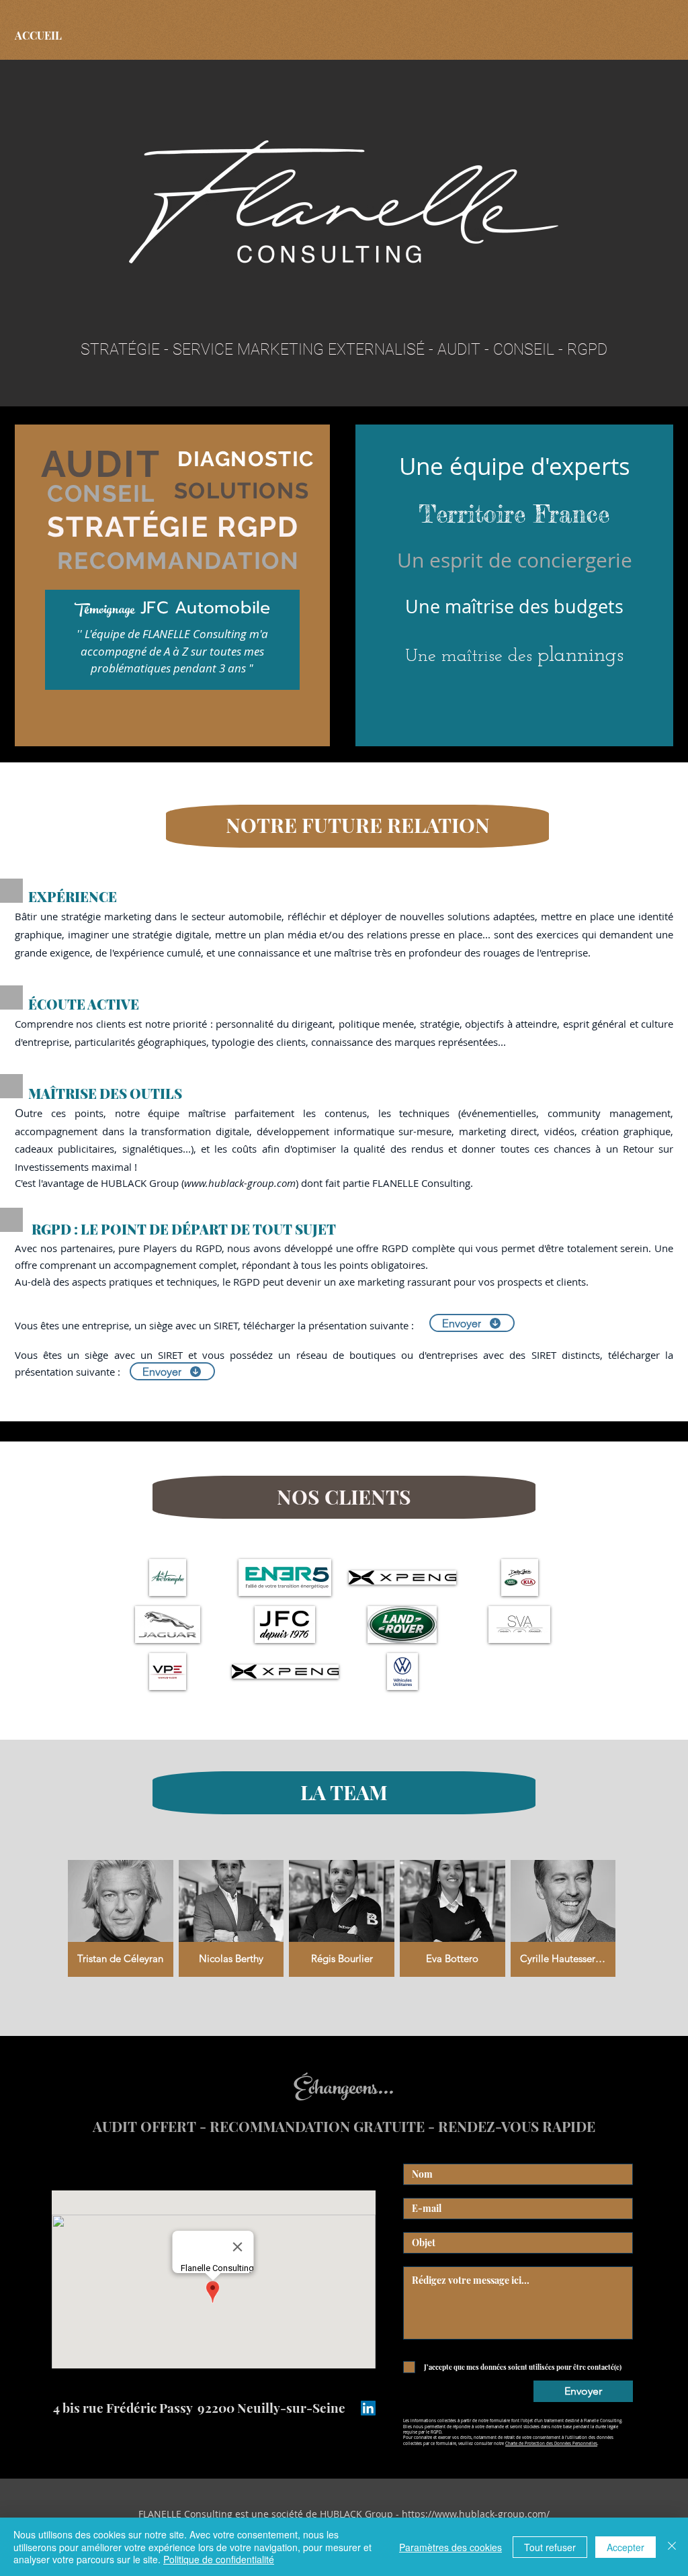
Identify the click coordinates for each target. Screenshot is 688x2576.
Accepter (626, 2547)
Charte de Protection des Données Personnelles (551, 2444)
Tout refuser (550, 2547)
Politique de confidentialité (219, 2559)
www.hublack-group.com (240, 1183)
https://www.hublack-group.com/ (476, 2514)
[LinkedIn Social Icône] (368, 2408)
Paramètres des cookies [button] (450, 2547)
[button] (168, 1578)
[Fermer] (672, 2547)
